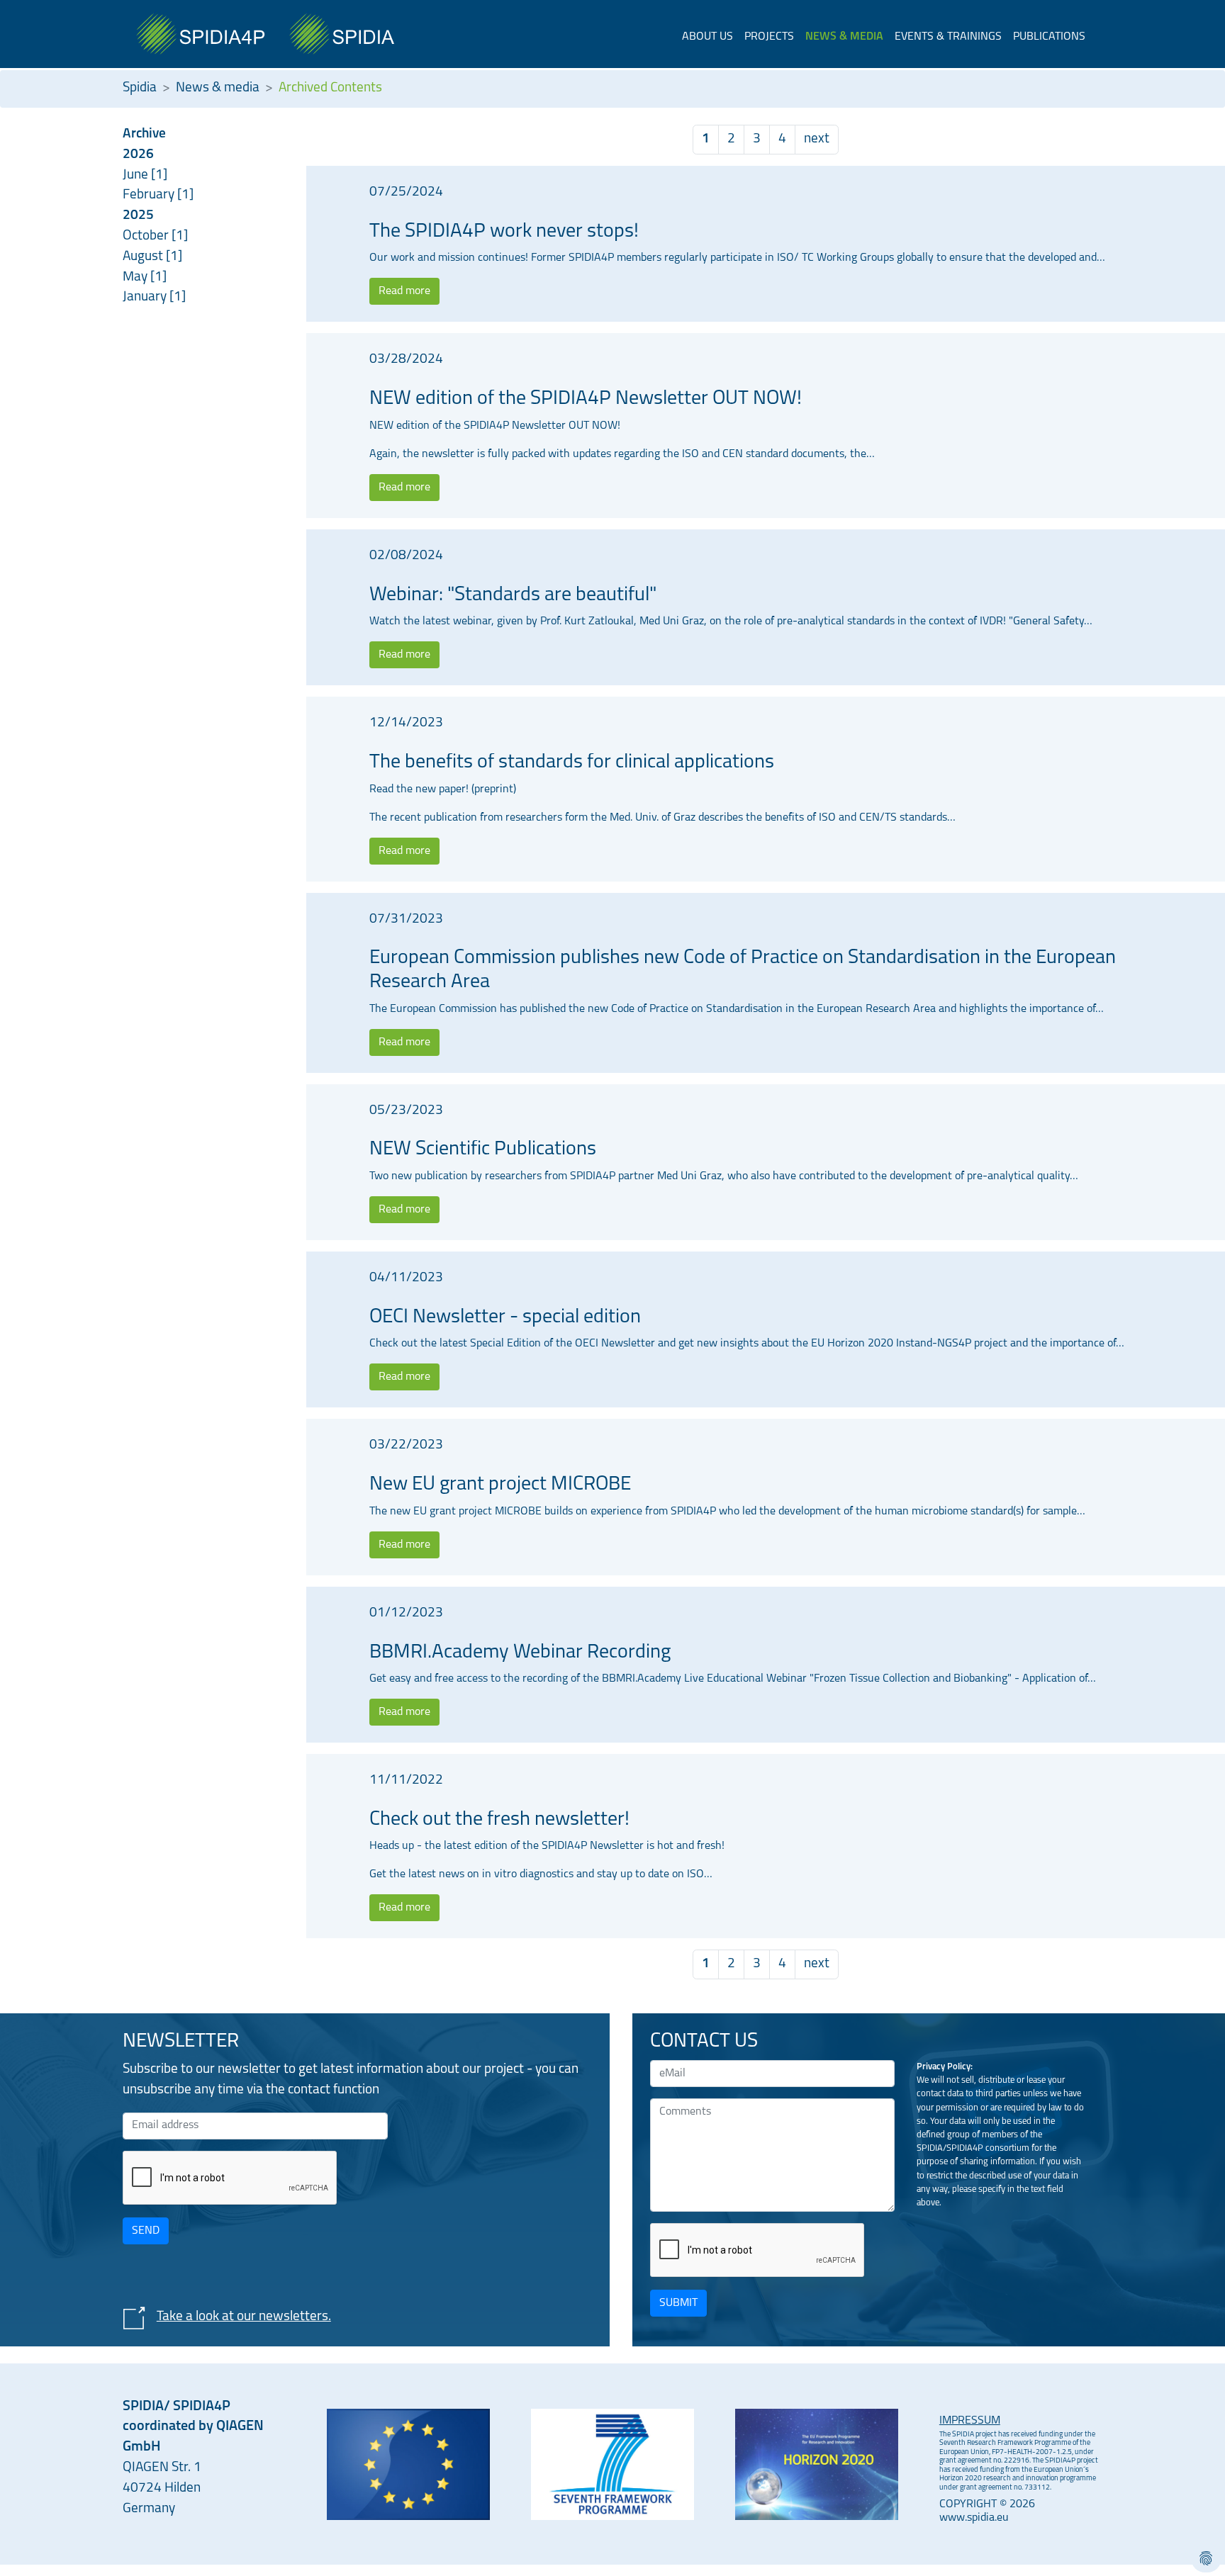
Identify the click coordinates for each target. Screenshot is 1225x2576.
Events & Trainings (948, 37)
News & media (844, 37)
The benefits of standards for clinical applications (572, 763)
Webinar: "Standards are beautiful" (513, 595)
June (137, 175)
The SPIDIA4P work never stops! (504, 232)
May (136, 277)
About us (707, 37)
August (144, 257)
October (147, 236)
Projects (769, 37)
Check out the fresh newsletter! (499, 1820)
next (817, 139)
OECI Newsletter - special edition (505, 1317)
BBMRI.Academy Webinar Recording (520, 1653)
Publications (1049, 37)
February (150, 195)
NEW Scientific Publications (483, 1149)
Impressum (970, 2421)
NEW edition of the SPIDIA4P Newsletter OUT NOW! (586, 399)
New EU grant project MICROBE (500, 1485)
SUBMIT (678, 2303)
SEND (146, 2231)
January (146, 297)
